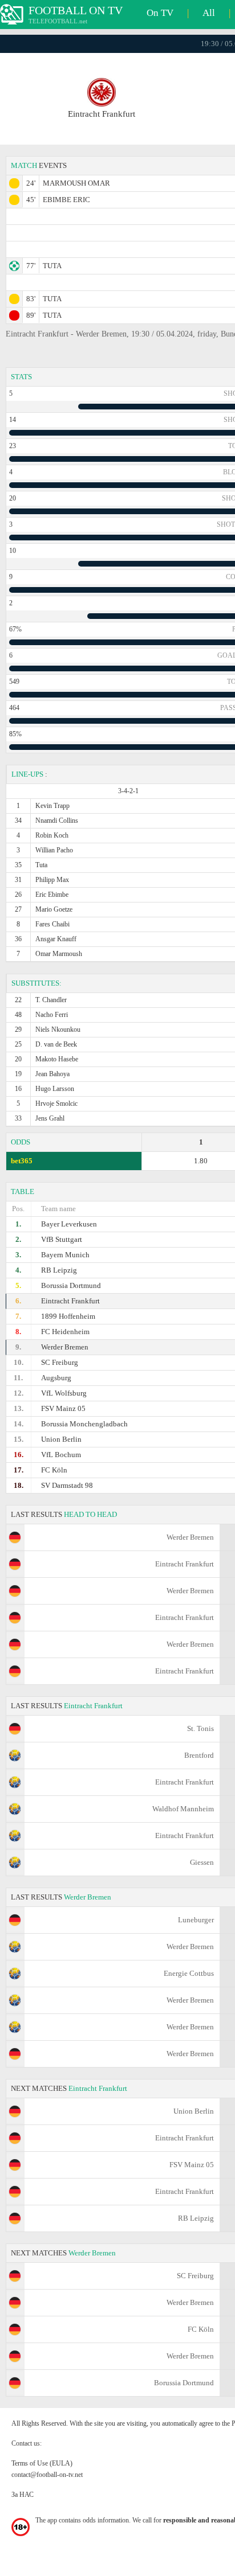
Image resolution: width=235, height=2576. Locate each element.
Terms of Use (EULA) (42, 2463)
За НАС (23, 2495)
